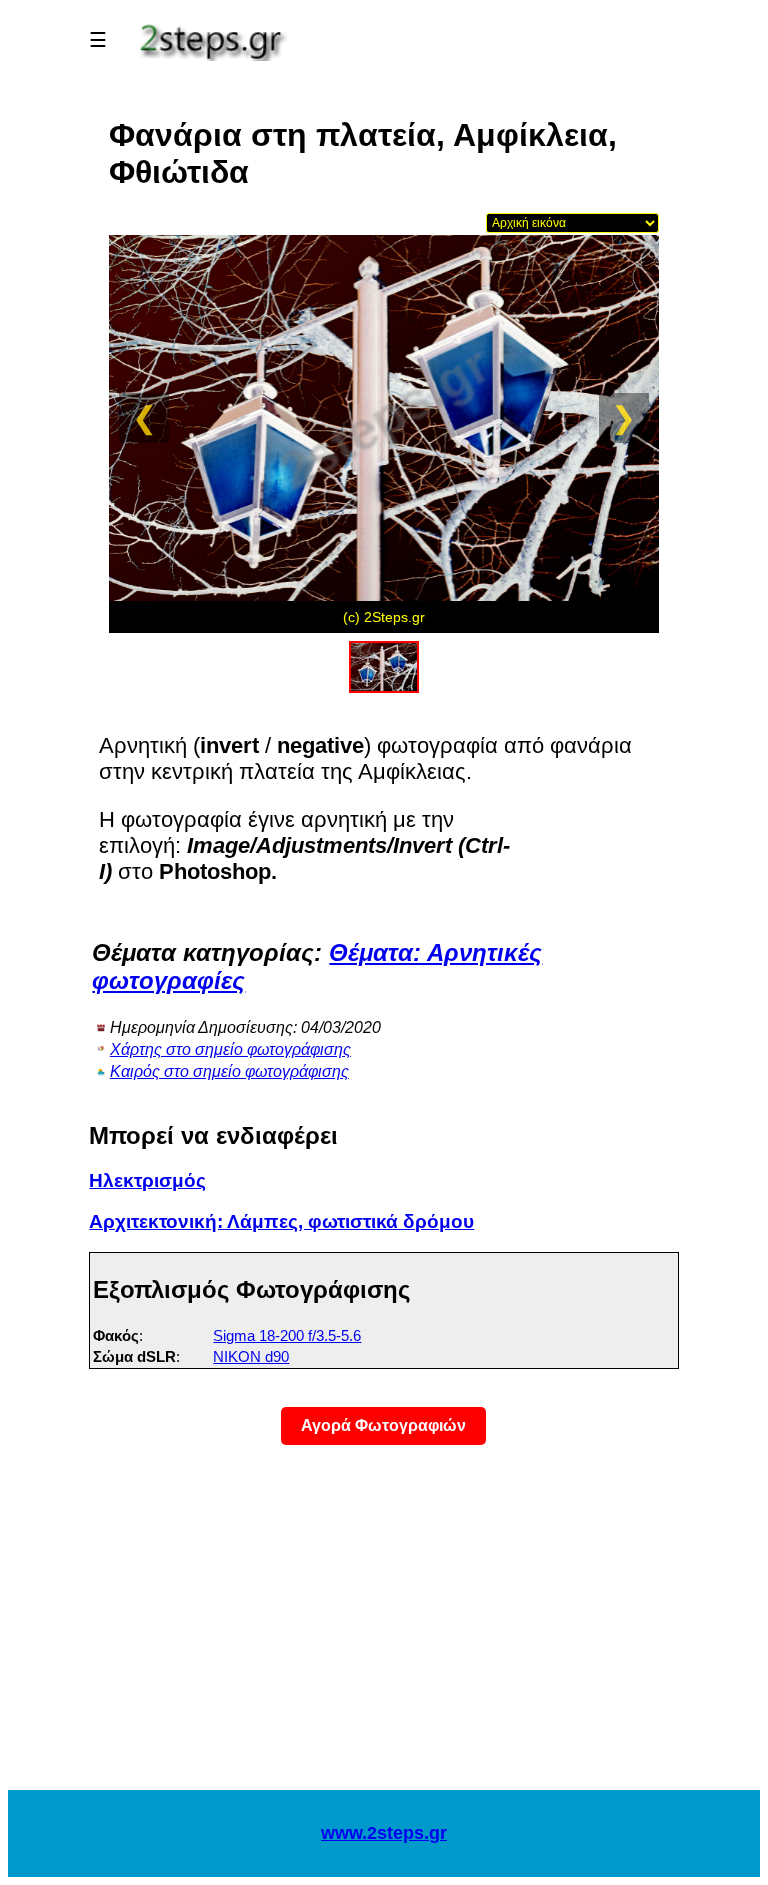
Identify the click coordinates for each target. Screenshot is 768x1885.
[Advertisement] (384, 1630)
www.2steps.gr (384, 1833)
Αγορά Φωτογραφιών (383, 1425)
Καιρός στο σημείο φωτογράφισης (229, 1071)
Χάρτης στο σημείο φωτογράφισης (230, 1049)
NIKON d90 (251, 1356)
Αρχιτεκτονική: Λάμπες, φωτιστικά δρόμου (281, 1221)
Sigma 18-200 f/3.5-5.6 (287, 1335)
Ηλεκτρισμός (147, 1180)
